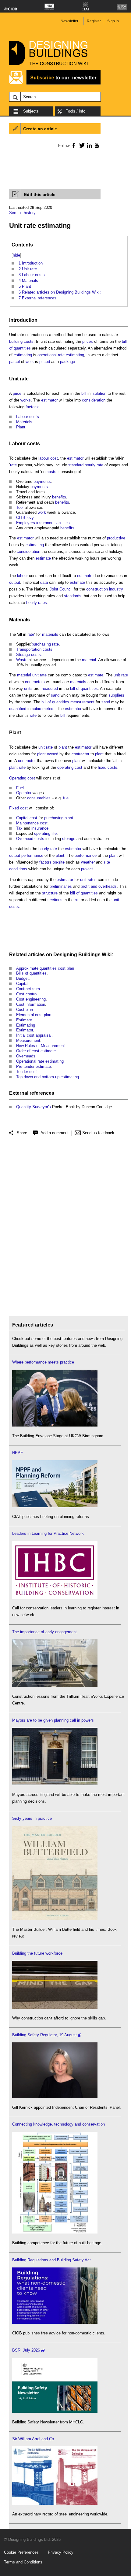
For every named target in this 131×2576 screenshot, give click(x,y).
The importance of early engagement (44, 1632)
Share (22, 1133)
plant (63, 747)
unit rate (39, 675)
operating (42, 833)
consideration (94, 400)
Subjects (31, 111)
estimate (43, 558)
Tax (19, 828)
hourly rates (37, 603)
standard (76, 465)
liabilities (62, 523)
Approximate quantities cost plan (45, 968)
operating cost (70, 767)
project (87, 869)
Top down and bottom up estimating (48, 1077)
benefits (59, 497)
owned (53, 754)
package (67, 362)
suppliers (116, 695)
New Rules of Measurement (41, 1046)
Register (94, 21)
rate (13, 465)
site (107, 862)
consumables (39, 798)
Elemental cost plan (34, 1015)
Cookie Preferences (21, 2552)
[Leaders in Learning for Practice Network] (55, 1597)
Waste (22, 660)
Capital (22, 984)
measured (49, 688)
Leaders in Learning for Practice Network (48, 1533)
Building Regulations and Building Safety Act (51, 2260)
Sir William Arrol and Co (33, 2439)
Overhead (25, 839)
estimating (23, 355)
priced (45, 362)
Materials (24, 422)
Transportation (29, 649)
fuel (66, 798)
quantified (18, 709)
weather (88, 862)
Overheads (26, 1056)
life (54, 833)
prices (88, 341)
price (17, 393)
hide (16, 255)
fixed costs (108, 767)
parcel (14, 362)
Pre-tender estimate (34, 1066)
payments (42, 481)
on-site (59, 862)
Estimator (25, 1030)
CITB (21, 518)
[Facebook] (73, 145)
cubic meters (43, 709)
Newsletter (69, 21)
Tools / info (76, 111)
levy (30, 518)
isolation (99, 393)
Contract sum (28, 989)
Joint (54, 589)
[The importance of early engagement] (55, 1686)
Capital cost (27, 818)
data (44, 582)
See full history (22, 213)
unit (116, 900)
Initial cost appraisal (34, 1035)
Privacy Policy (61, 2552)
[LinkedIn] (89, 145)
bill (84, 393)
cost (54, 458)
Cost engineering (31, 999)
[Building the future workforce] (55, 2007)
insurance (45, 523)
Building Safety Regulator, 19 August (44, 2035)
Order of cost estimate (36, 1051)
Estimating (26, 1025)
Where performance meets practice (43, 1362)
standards (73, 596)
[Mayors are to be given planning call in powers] (55, 1784)
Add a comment (55, 1133)
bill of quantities (84, 688)
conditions (18, 869)
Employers (26, 523)
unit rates (88, 880)
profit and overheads (99, 886)
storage (69, 839)
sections (55, 900)
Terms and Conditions (23, 2562)
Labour (22, 417)
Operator (24, 793)
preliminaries (61, 886)
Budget (22, 978)
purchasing (41, 644)
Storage (23, 655)
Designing (65, 955)
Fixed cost (18, 808)
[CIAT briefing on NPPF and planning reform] (55, 1506)
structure (50, 893)
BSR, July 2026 (26, 2350)
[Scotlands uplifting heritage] (55, 2503)
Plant (21, 427)
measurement (82, 702)
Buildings (89, 955)
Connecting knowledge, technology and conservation (58, 2124)
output (15, 582)
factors (32, 407)
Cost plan (25, 1010)
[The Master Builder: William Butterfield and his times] (55, 1919)
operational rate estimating (61, 355)
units (28, 688)
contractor (80, 754)
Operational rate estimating (40, 1061)
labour (44, 458)
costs (29, 341)
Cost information (31, 1004)
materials (50, 634)
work (30, 362)
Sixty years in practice (32, 1818)
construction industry (105, 589)
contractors (35, 682)
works (26, 400)
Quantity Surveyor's (34, 1107)
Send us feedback (98, 1133)
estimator (49, 400)
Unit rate (19, 379)
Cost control (27, 994)
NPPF (18, 1453)
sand (55, 695)
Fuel (20, 788)
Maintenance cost (32, 823)
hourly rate (94, 465)
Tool (20, 507)
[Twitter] (81, 145)
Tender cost (27, 1072)
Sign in (113, 21)
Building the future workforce (37, 1953)
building (16, 341)
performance (32, 855)
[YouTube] (96, 145)
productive (116, 538)
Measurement (28, 1040)
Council (66, 589)
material (89, 660)
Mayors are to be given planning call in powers (53, 1720)
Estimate (24, 1020)
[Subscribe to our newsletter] (55, 84)
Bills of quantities (31, 973)
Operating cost (22, 778)
